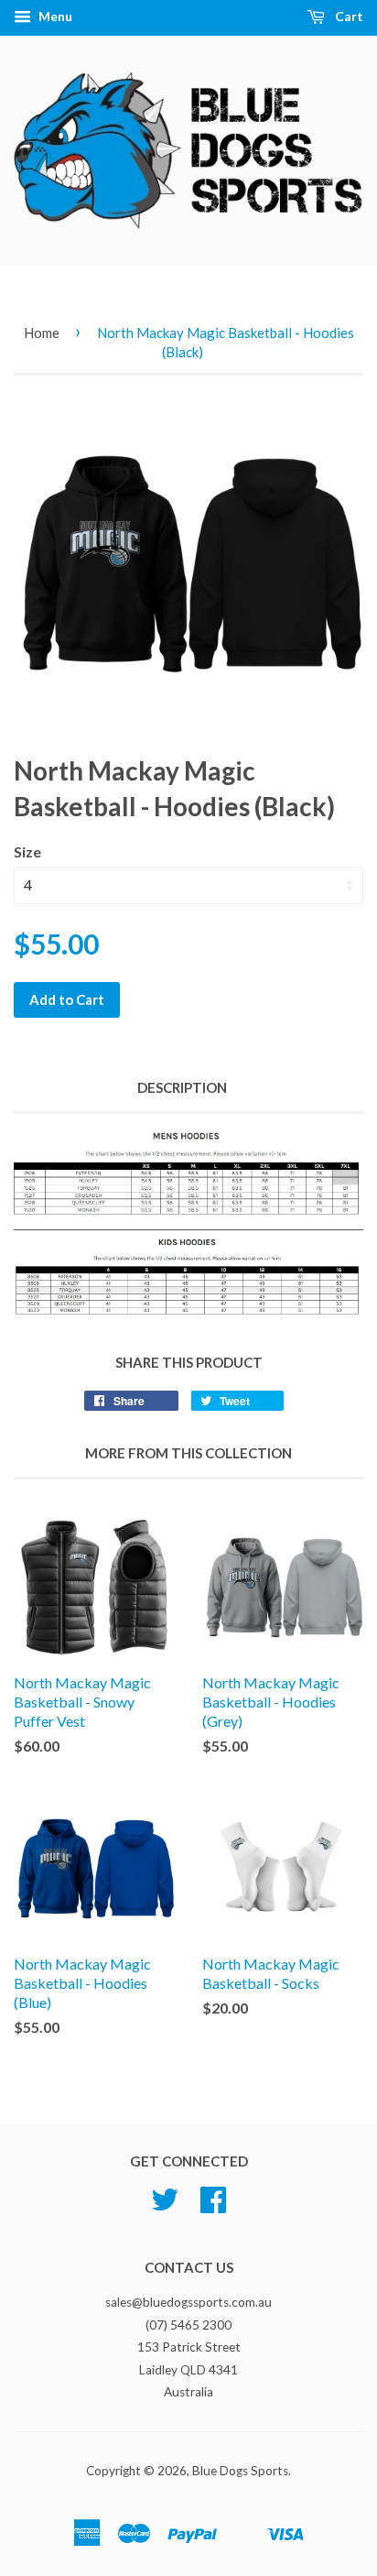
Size (27, 851)
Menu (54, 16)
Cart (348, 16)
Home (42, 333)
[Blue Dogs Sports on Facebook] (213, 2206)
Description (182, 1087)
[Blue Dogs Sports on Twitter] (165, 2206)
